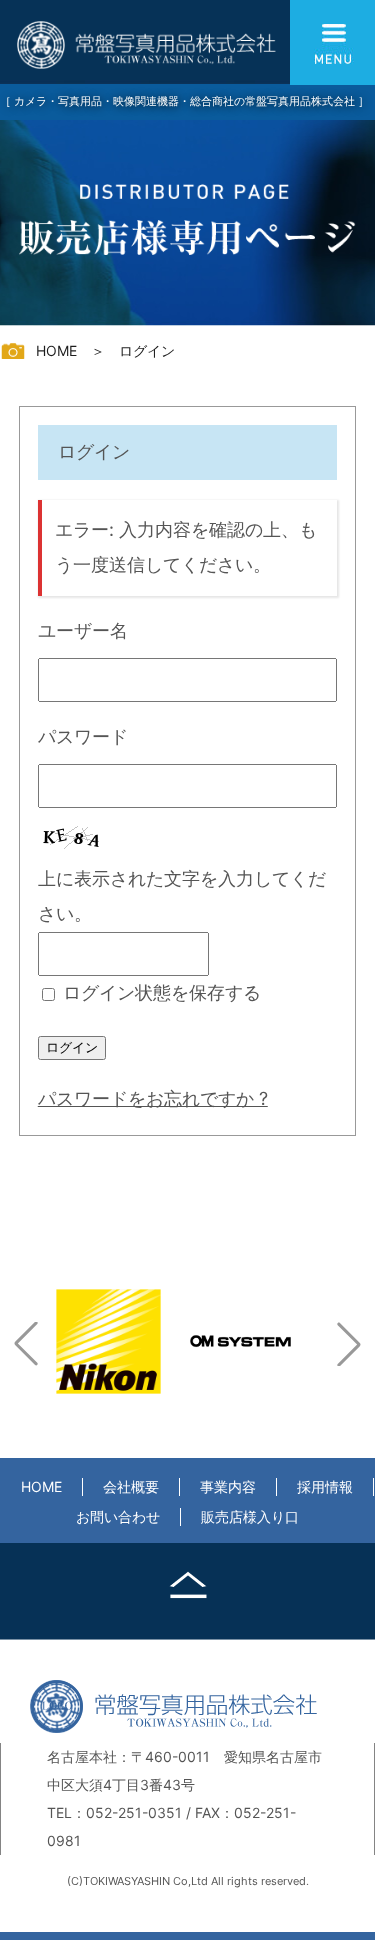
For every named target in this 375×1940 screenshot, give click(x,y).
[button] (26, 1344)
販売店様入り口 (250, 1516)
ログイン (72, 1047)
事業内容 (228, 1486)
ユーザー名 (83, 630)
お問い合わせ (118, 1516)
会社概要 (131, 1486)
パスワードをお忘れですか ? (153, 1098)
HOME (41, 1486)
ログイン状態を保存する (162, 992)
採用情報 (325, 1486)
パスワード (83, 736)
